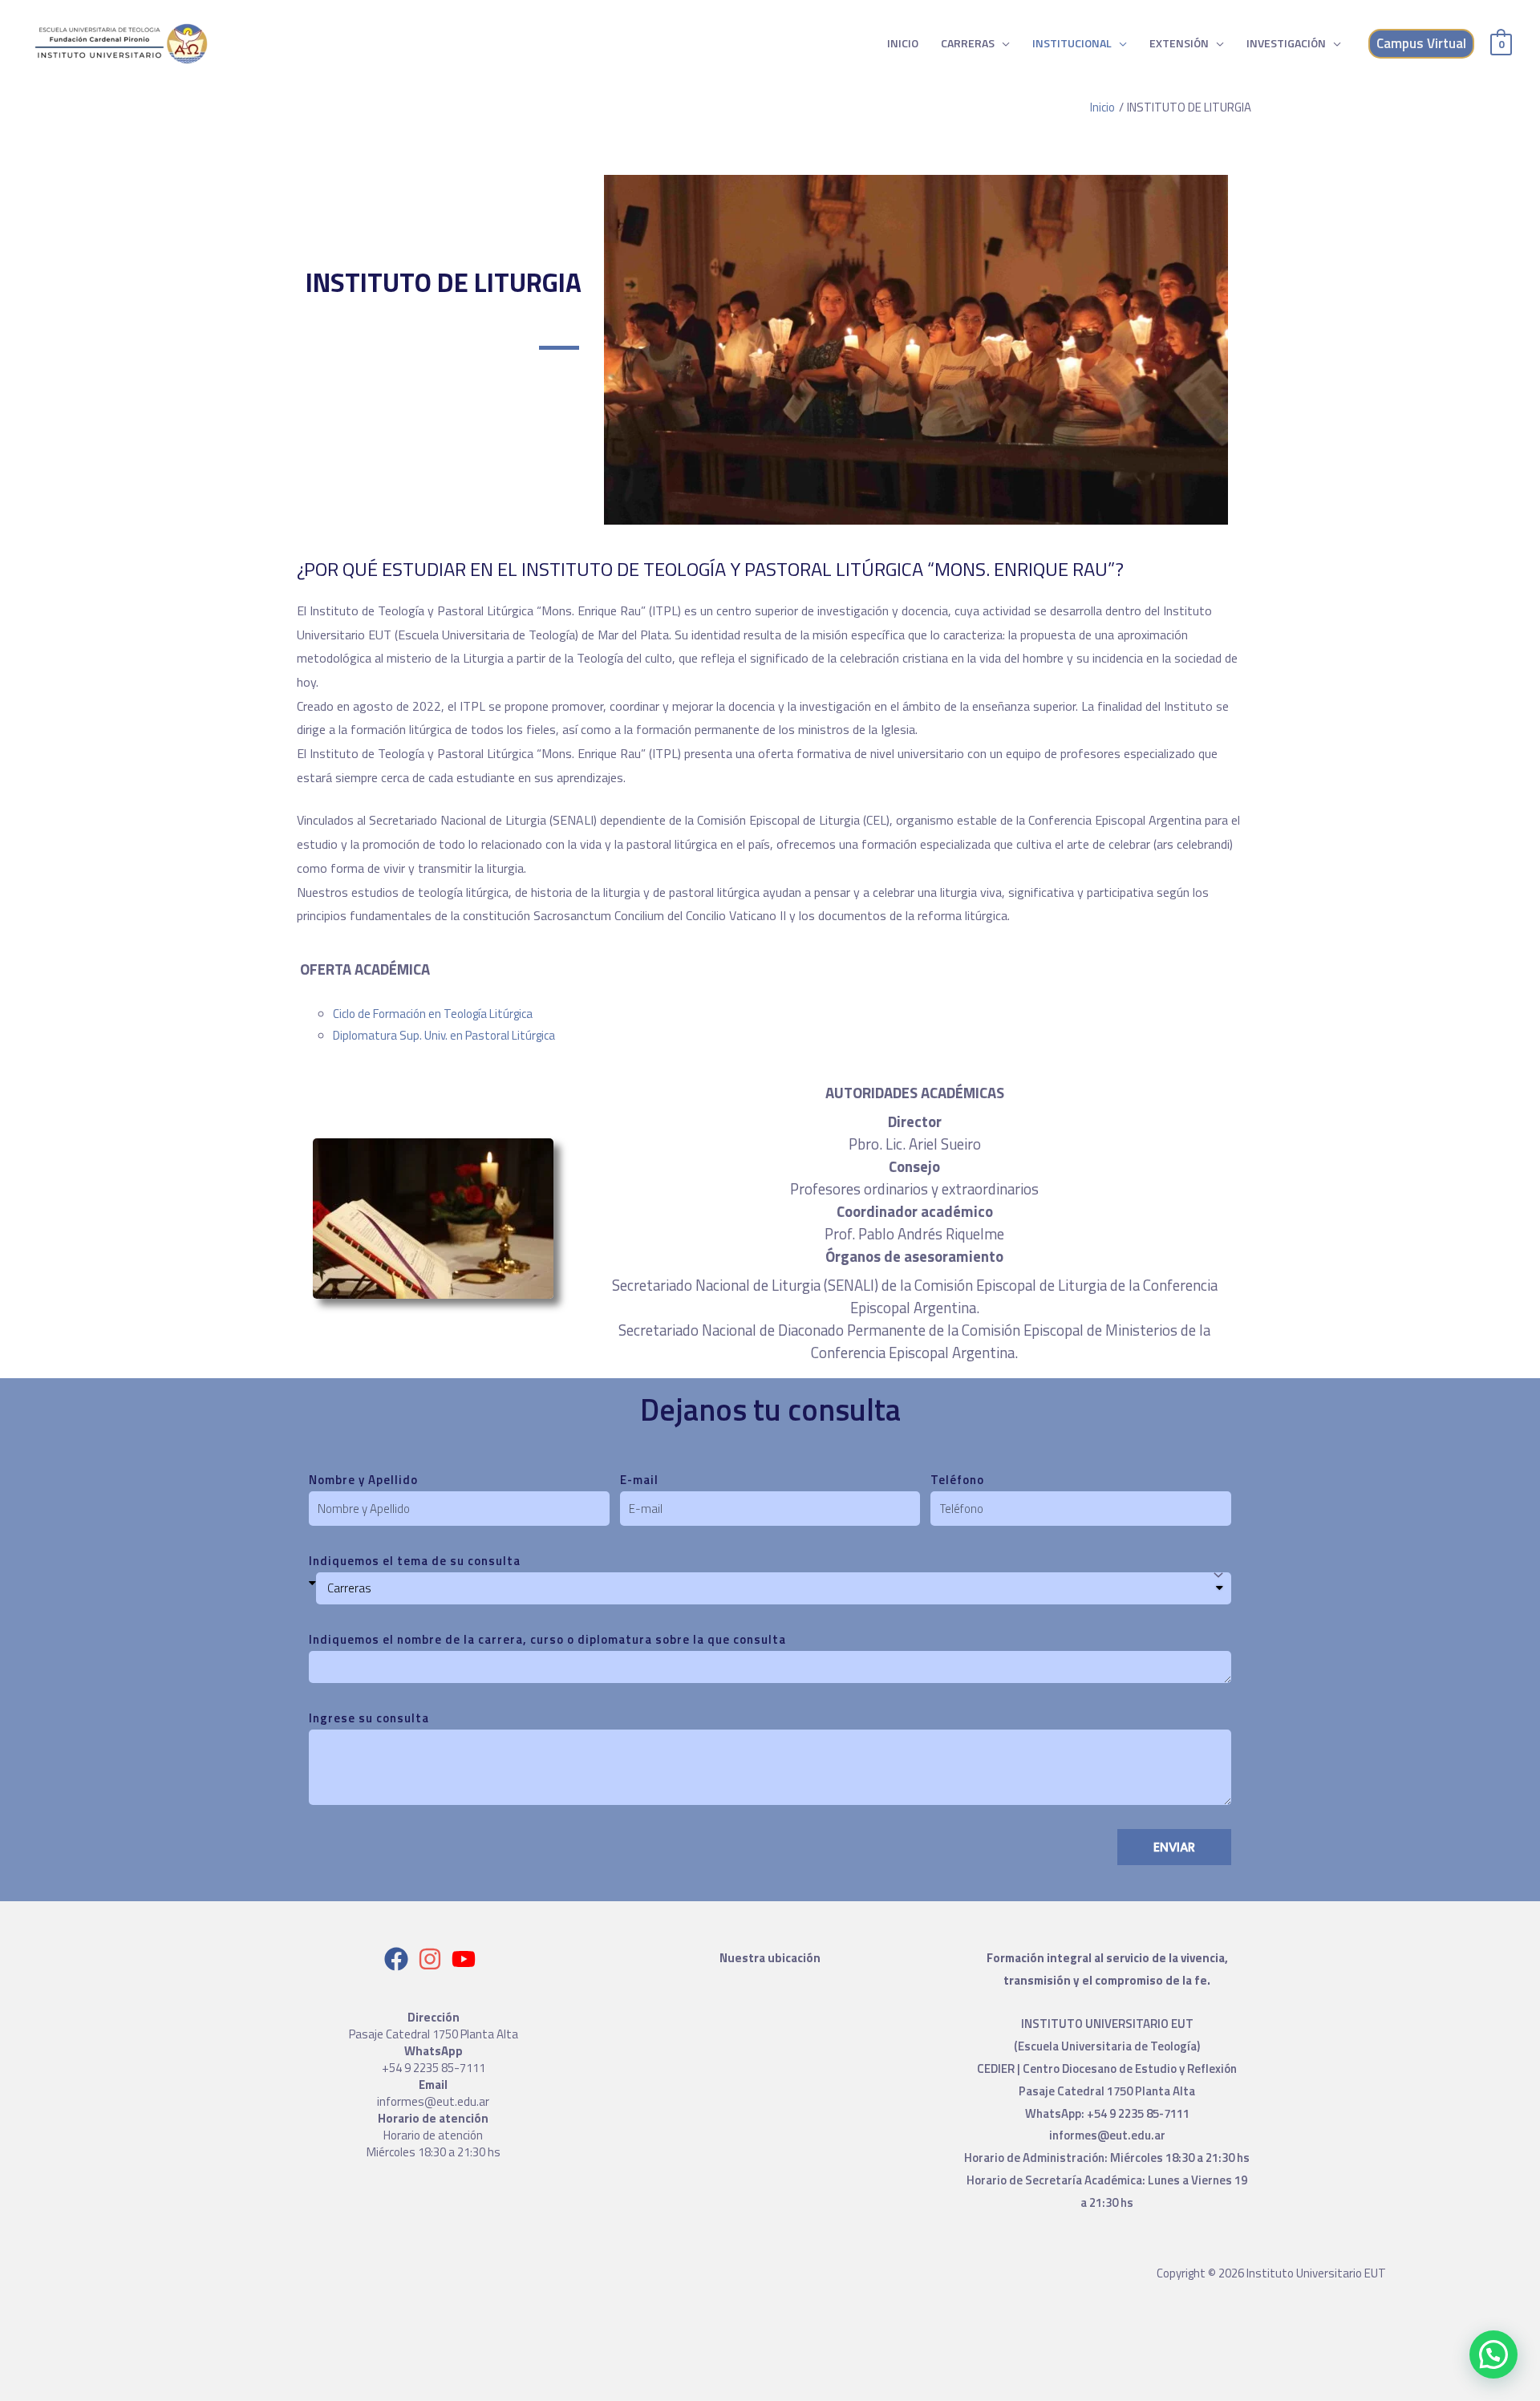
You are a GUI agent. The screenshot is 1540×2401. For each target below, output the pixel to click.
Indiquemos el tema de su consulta (415, 1561)
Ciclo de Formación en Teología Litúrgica (433, 1014)
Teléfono (957, 1480)
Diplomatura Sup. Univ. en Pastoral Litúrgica (444, 1035)
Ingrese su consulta (369, 1718)
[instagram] (434, 1959)
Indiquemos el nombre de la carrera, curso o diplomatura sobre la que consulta (547, 1639)
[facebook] (400, 1959)
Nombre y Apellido (363, 1480)
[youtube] (467, 1959)
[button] (1493, 2354)
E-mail (639, 1480)
